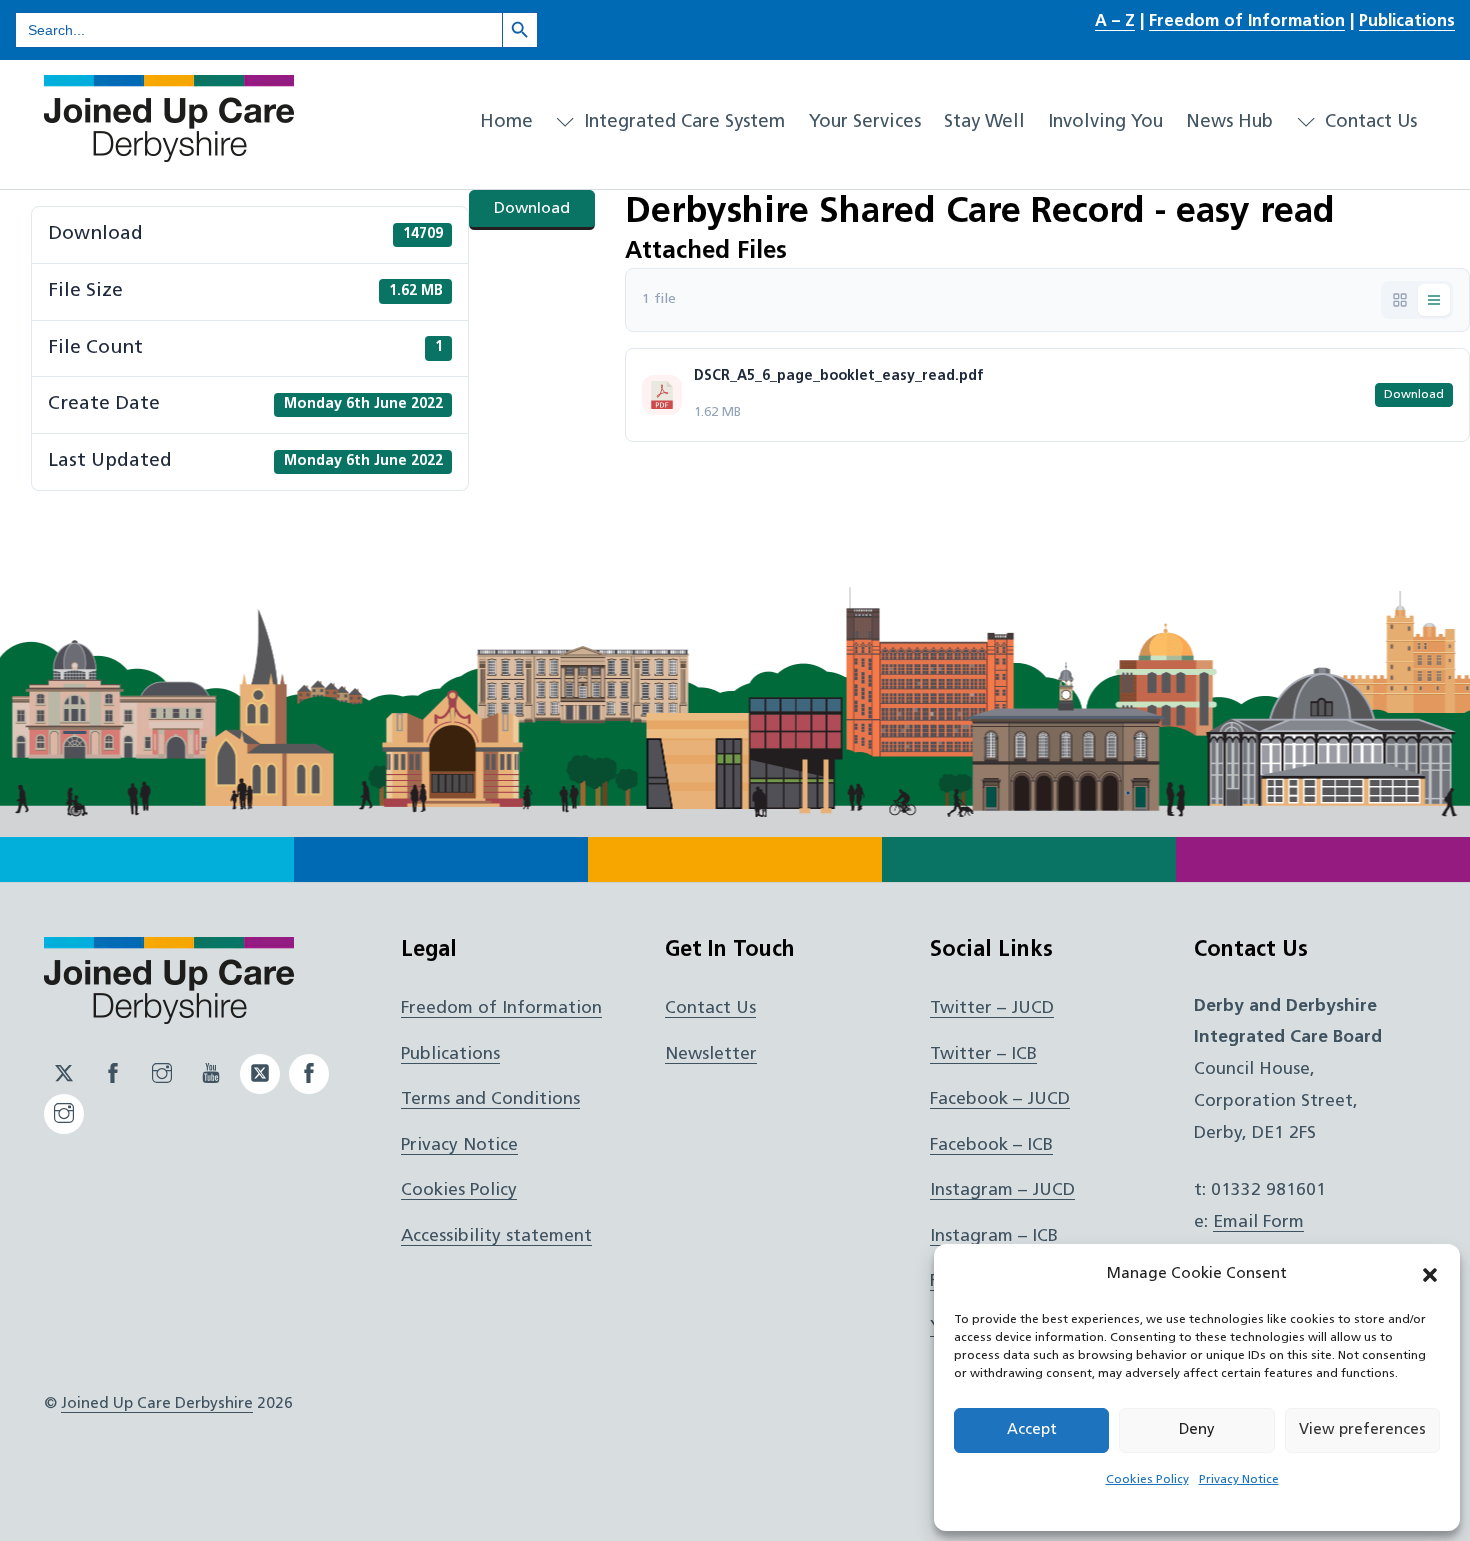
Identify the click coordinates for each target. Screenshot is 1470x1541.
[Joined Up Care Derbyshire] (169, 154)
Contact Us (1368, 122)
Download (532, 209)
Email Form (1258, 1222)
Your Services (865, 122)
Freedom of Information (1247, 22)
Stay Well (984, 122)
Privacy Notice (1239, 1480)
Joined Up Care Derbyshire (157, 1404)
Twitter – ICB (983, 1054)
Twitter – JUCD (992, 1008)
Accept (1032, 1430)
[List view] (1434, 300)
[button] (1430, 1275)
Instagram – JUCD (1002, 1190)
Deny (1197, 1430)
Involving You (1105, 122)
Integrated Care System (682, 122)
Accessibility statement (496, 1236)
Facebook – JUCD (1000, 1099)
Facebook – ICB (991, 1145)
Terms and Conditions (490, 1099)
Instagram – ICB (994, 1236)
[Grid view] (1400, 300)
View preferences (1362, 1430)
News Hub (1229, 122)
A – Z (1115, 22)
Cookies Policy (1147, 1480)
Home (506, 122)
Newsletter (711, 1054)
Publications (1407, 22)
